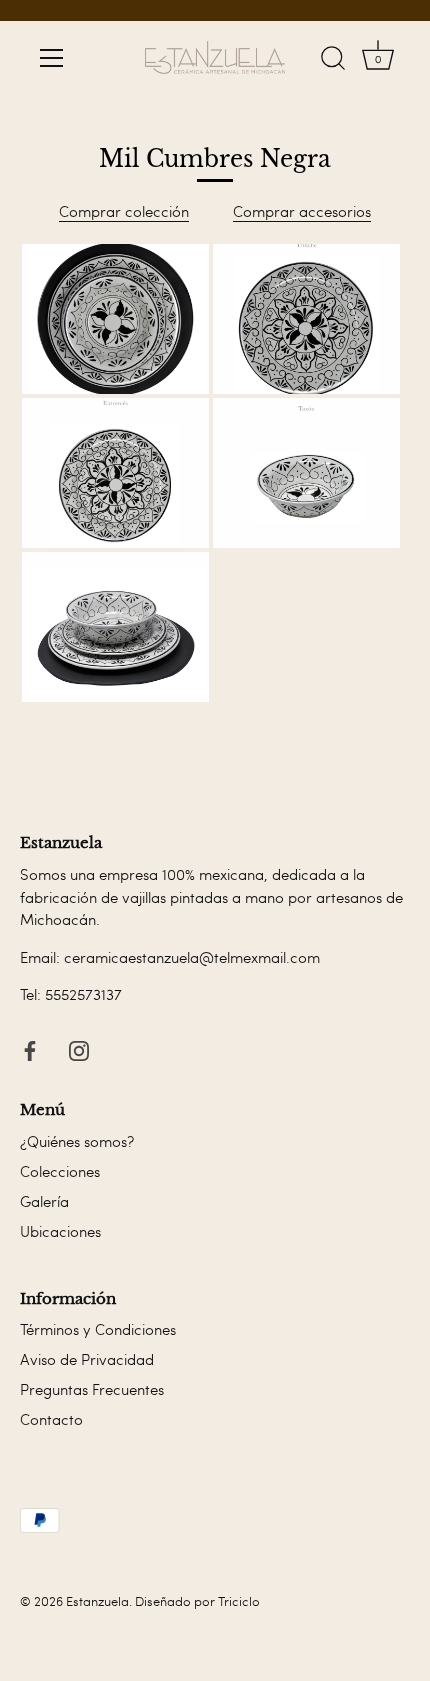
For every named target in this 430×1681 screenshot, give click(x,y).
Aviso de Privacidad (87, 1359)
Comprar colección (124, 211)
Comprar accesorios (302, 211)
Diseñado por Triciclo (197, 1601)
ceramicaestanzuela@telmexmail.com (192, 957)
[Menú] (52, 58)
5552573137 (83, 994)
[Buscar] (333, 61)
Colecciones (60, 1171)
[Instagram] (79, 1047)
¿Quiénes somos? (77, 1141)
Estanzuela (97, 1601)
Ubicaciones (60, 1231)
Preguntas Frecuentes (92, 1389)
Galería (44, 1201)
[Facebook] (30, 1047)
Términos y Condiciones (98, 1329)
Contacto (51, 1419)
